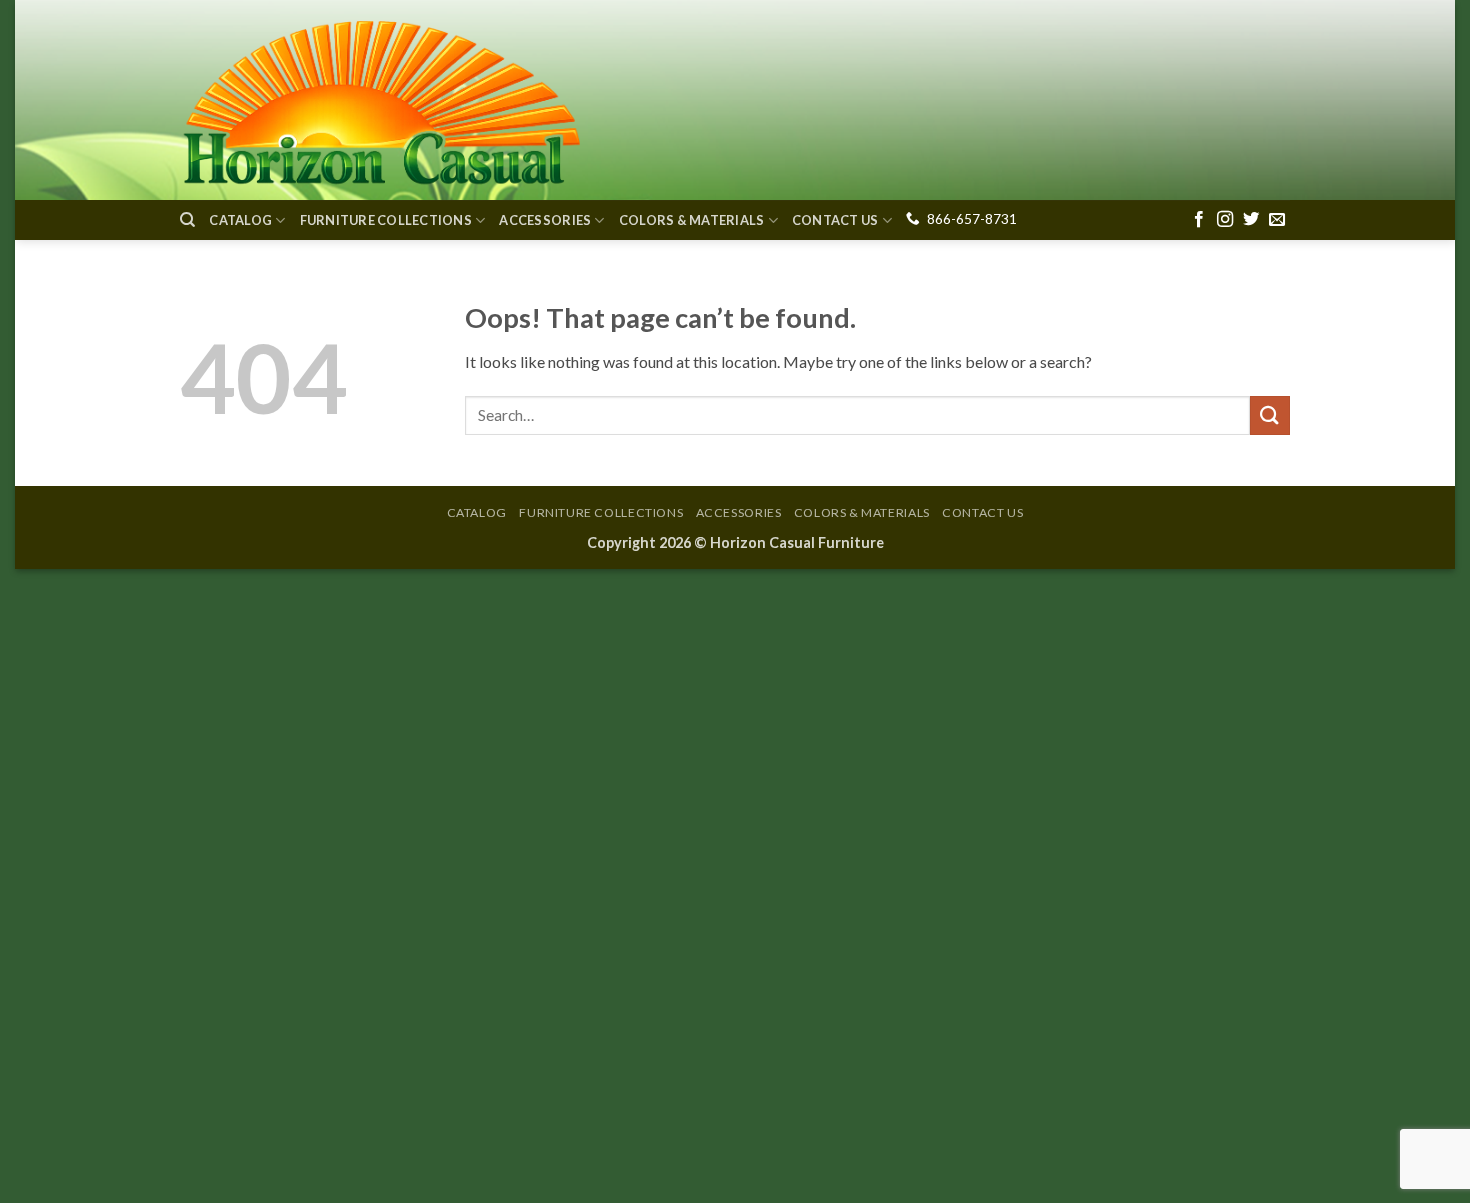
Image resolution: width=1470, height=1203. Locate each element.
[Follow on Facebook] (1199, 220)
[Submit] (1270, 415)
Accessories (545, 220)
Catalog (240, 220)
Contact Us (835, 220)
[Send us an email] (1277, 220)
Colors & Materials (692, 220)
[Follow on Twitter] (1251, 220)
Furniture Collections (386, 220)
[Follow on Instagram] (1225, 220)
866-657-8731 (972, 219)
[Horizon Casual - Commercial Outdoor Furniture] (380, 100)
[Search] (187, 220)
